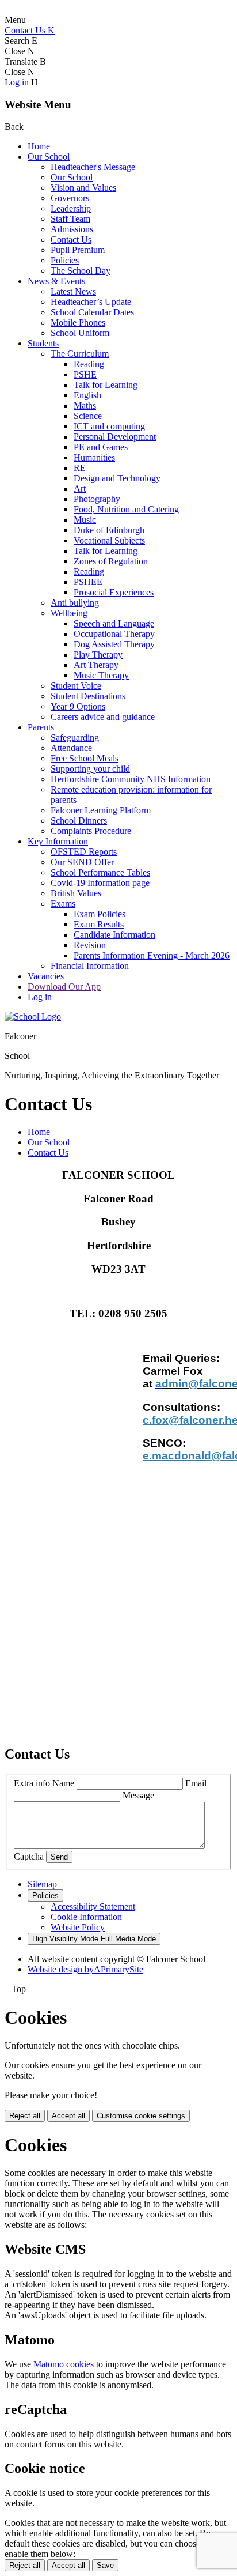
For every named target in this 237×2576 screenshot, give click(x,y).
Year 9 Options (78, 706)
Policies (65, 260)
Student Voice (76, 686)
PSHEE (88, 582)
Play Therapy (98, 655)
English (87, 395)
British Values (76, 893)
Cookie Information (86, 1917)
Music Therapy (101, 675)
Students (43, 343)
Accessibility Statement (93, 1906)
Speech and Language (114, 623)
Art (80, 489)
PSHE (85, 374)
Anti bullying (75, 603)
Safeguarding (75, 738)
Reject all (25, 2116)
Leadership (71, 208)
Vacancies (46, 976)
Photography (97, 499)
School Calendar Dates (92, 312)
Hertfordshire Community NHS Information (131, 779)
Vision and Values (83, 188)
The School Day (81, 271)
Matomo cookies (64, 2364)
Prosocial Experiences (114, 592)
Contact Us (71, 240)
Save (105, 2565)
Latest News (73, 291)
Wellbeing (69, 613)
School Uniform (80, 333)
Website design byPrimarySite (85, 1969)
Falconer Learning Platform (101, 810)
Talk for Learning (106, 385)
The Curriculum (80, 354)
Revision (90, 945)
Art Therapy (96, 665)
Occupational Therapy (114, 634)
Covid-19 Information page (100, 883)
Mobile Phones (78, 323)
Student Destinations (88, 696)
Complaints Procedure (91, 831)
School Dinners (79, 821)
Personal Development (115, 437)
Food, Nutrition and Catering (126, 509)
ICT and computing (109, 426)
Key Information (58, 841)
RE (80, 468)
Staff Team (70, 219)
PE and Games (101, 447)
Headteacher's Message (93, 167)
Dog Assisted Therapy (114, 644)
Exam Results (99, 924)
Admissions (72, 229)
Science (88, 416)
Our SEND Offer (82, 862)
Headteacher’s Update (91, 302)
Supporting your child (90, 769)
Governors (70, 198)
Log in (17, 82)
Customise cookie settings (141, 2116)
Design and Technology (117, 478)
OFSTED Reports (84, 852)
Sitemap (42, 1884)
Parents (41, 727)
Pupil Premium (78, 250)
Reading (89, 364)
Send (59, 1857)
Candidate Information (114, 935)
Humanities (94, 457)
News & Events (56, 281)
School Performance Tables (100, 872)
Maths (85, 406)
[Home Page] (33, 1017)
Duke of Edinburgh (109, 530)
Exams (63, 904)
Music (85, 520)
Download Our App (64, 987)
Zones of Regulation (111, 561)
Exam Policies (100, 914)
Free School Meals (85, 758)
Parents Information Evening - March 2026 (152, 955)
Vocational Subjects (109, 540)
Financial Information (90, 966)
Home (39, 146)
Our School (49, 156)
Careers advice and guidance (103, 717)
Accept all (68, 2116)
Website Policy (78, 1927)
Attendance (71, 748)
